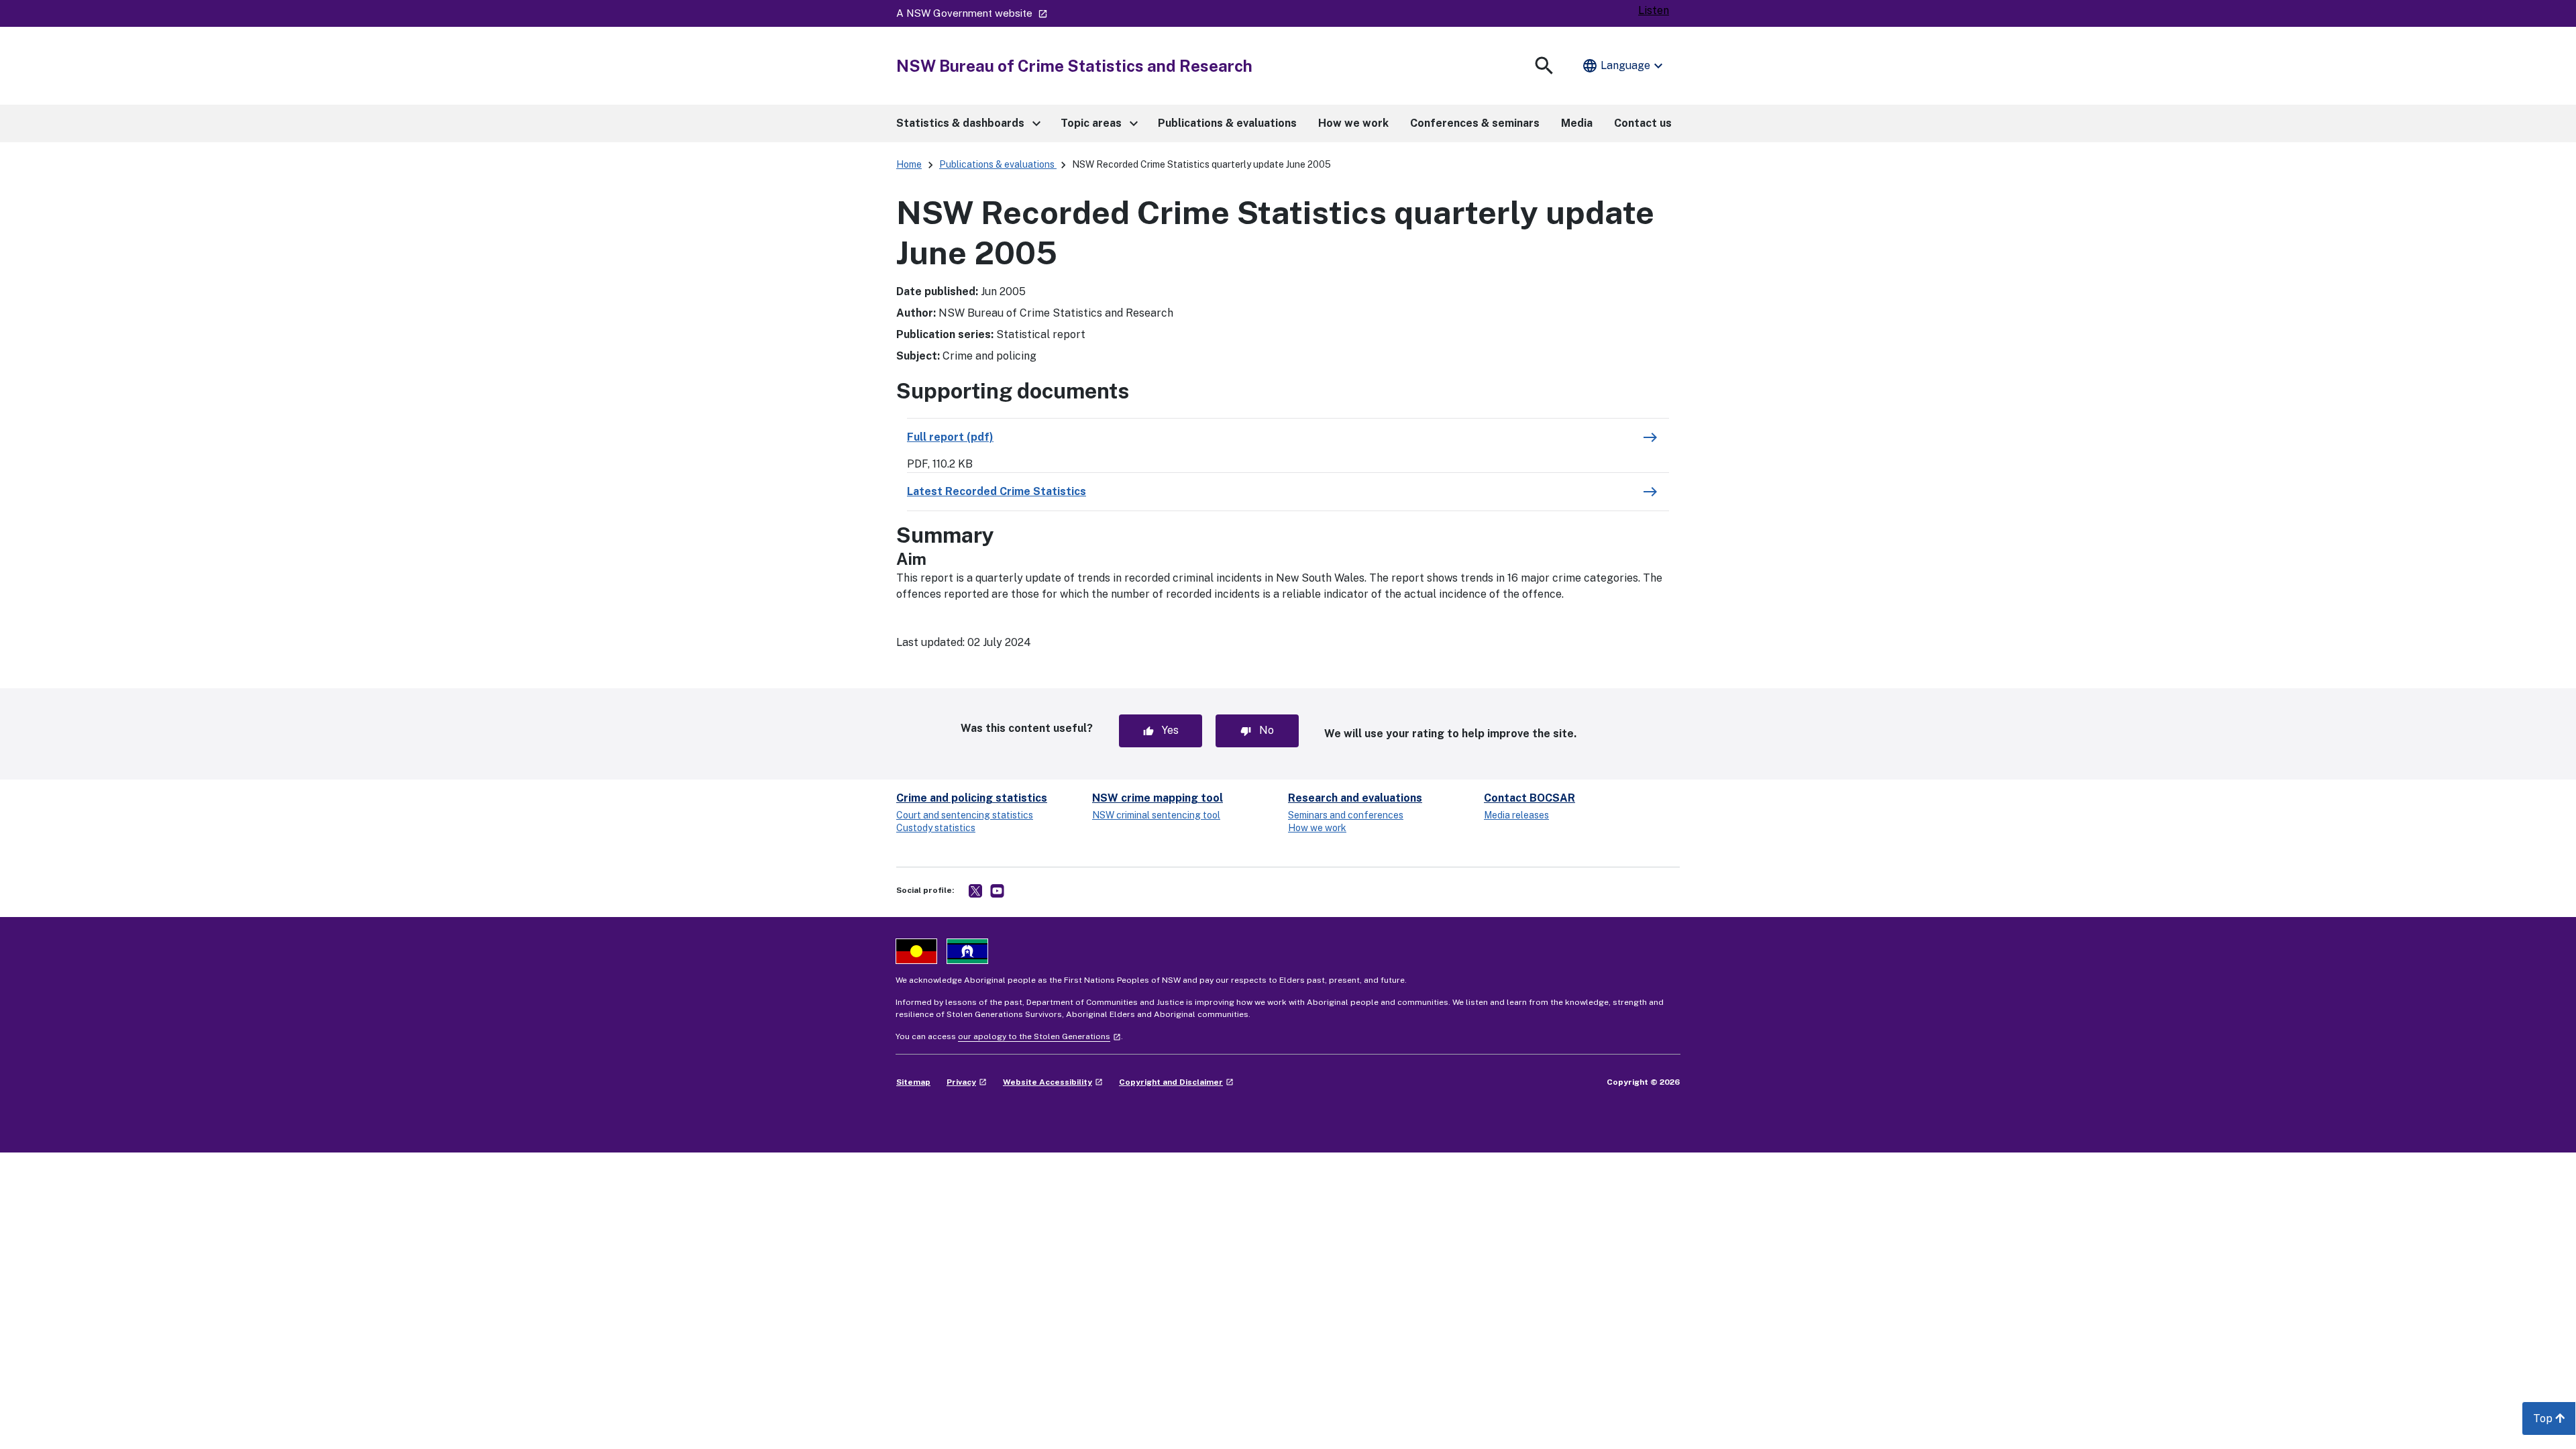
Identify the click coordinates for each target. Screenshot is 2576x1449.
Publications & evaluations (998, 164)
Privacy (967, 1082)
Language (1624, 66)
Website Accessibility (1053, 1082)
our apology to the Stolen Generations (1039, 1036)
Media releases (1516, 815)
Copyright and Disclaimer (1176, 1082)
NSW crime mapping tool (1158, 798)
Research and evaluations (1355, 798)
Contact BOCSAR (1529, 798)
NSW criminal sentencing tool (1156, 815)
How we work (1317, 828)
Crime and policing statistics (972, 798)
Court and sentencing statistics (965, 815)
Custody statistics (936, 828)
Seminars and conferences (1346, 815)
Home (909, 164)
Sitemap (913, 1082)
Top (2555, 1423)
